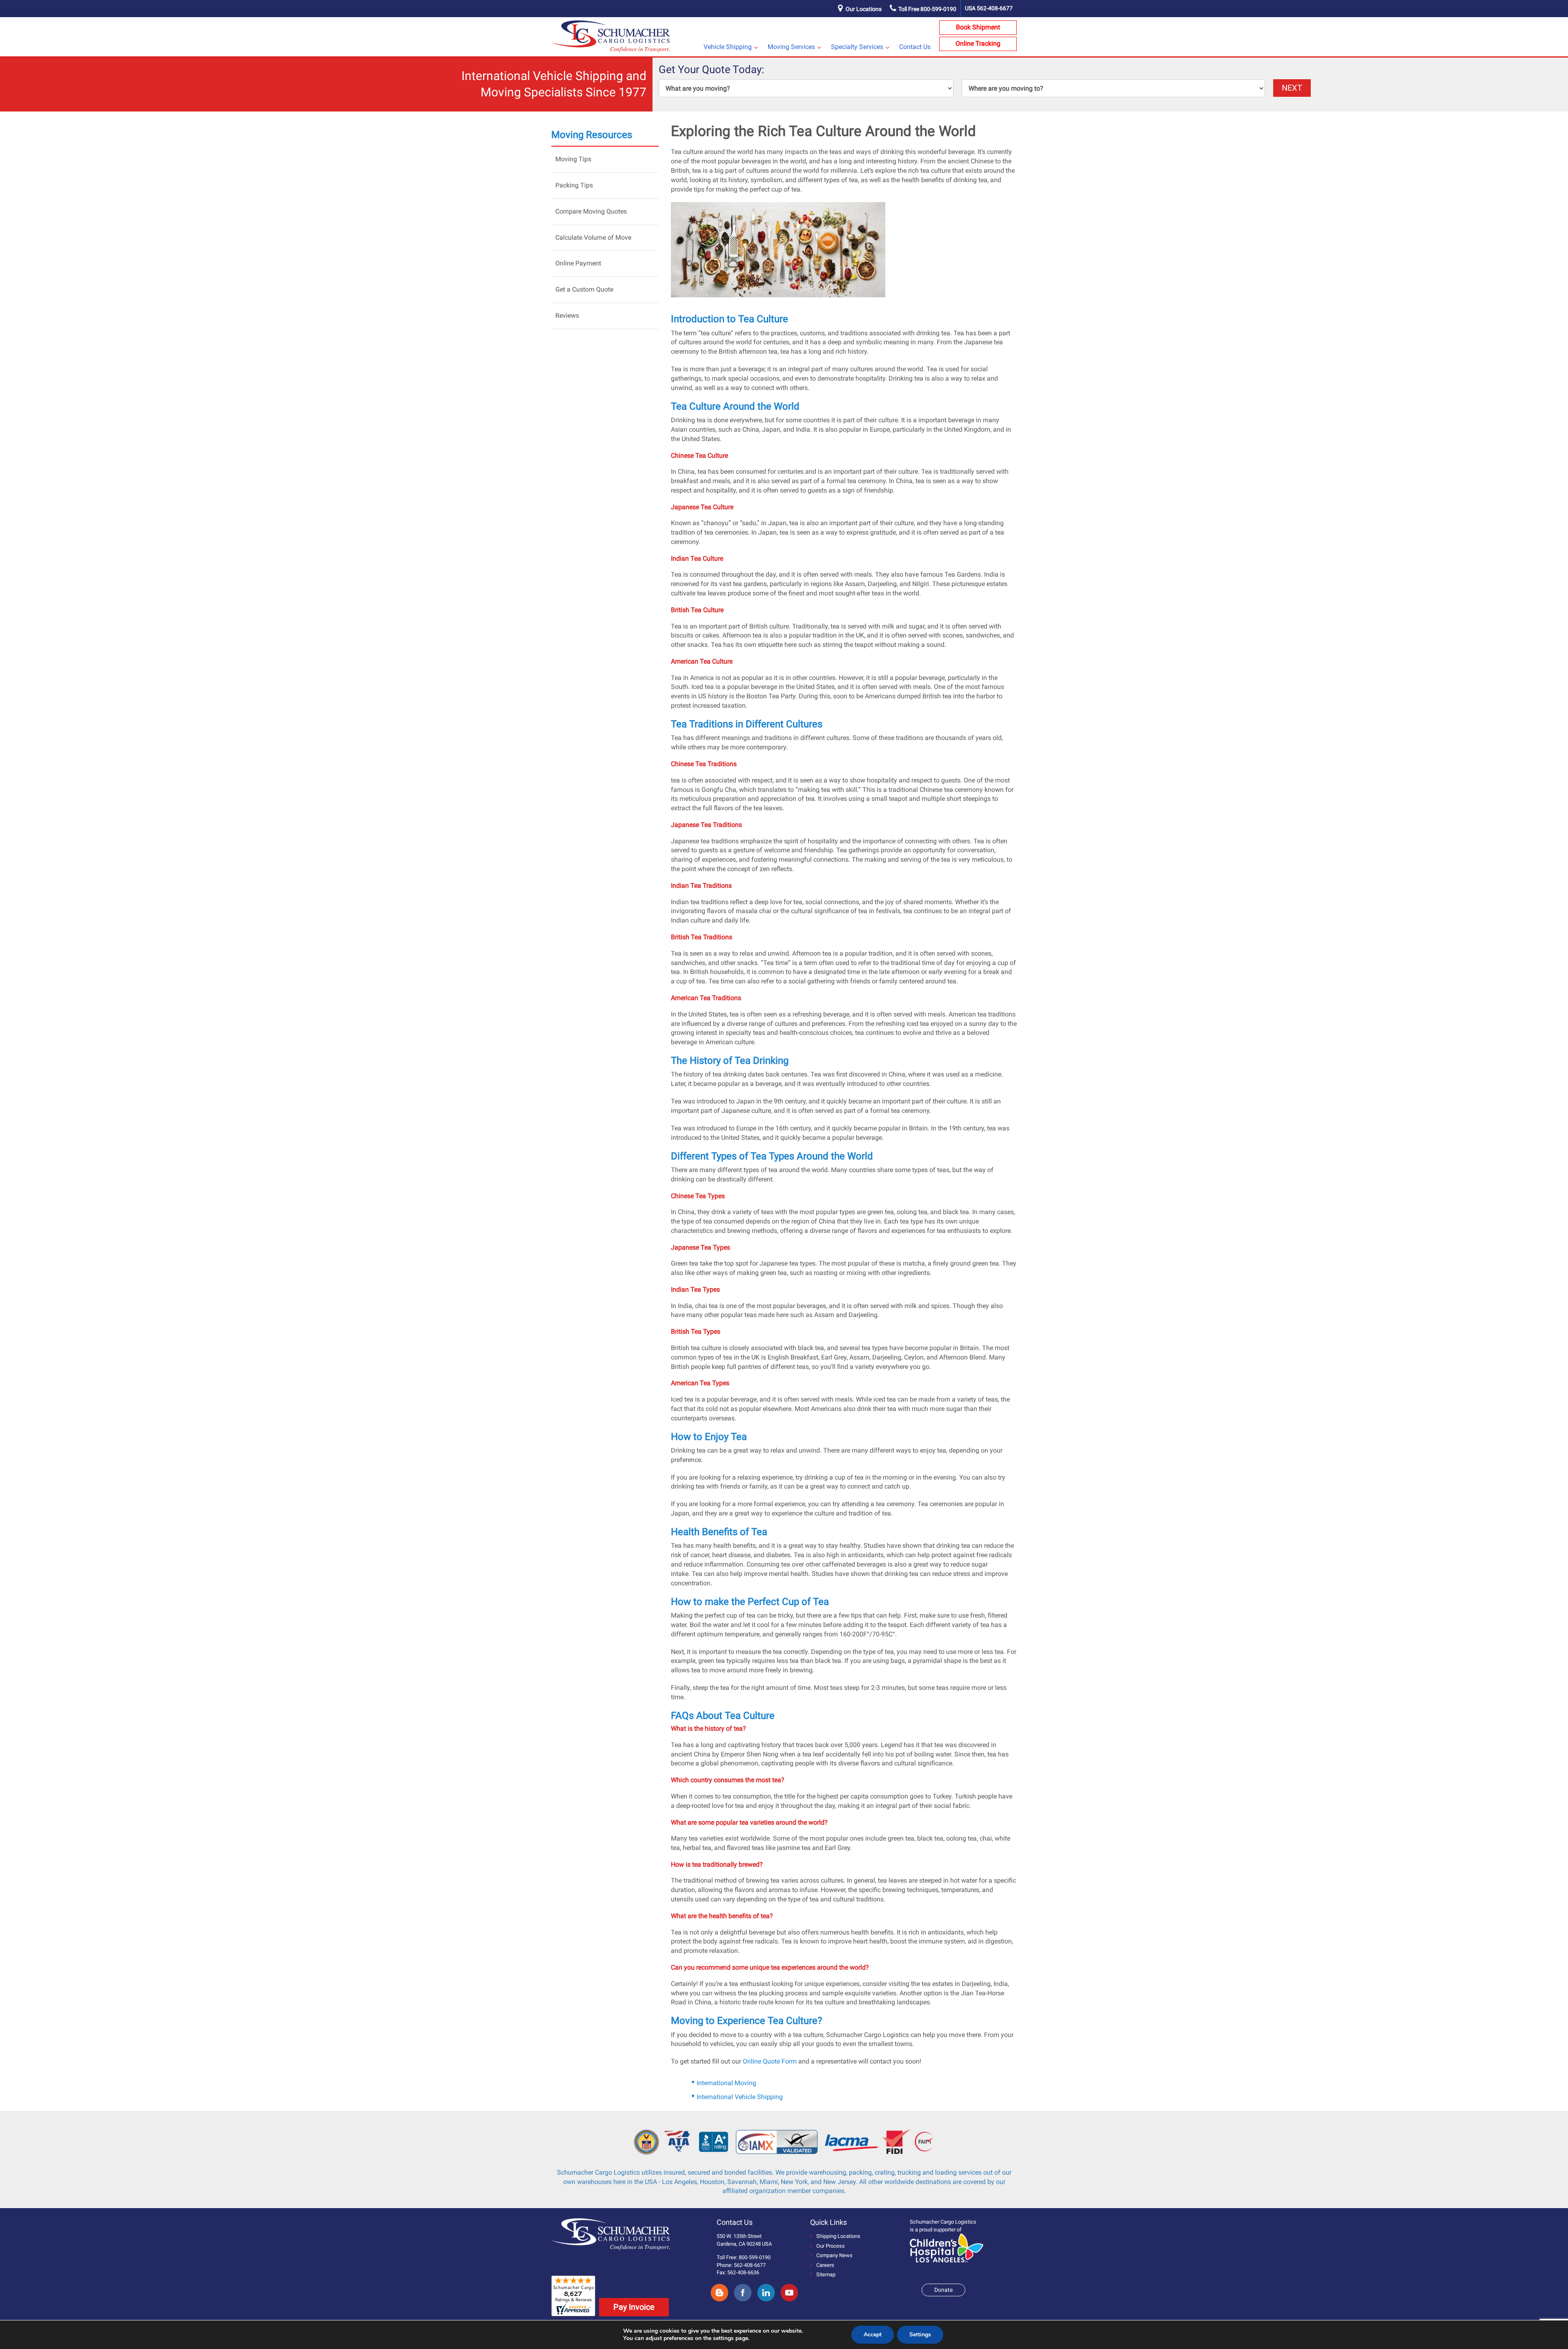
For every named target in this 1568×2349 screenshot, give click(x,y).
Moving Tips (573, 159)
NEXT (1292, 88)
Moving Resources (592, 135)
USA (989, 8)
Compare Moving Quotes (591, 211)
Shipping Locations (838, 2236)
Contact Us (915, 47)
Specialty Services (857, 47)
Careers (825, 2265)
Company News (834, 2255)
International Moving (726, 2083)
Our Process (831, 2246)
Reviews (567, 315)
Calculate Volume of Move (593, 237)
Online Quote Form (770, 2061)
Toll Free (927, 9)
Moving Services (791, 47)
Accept (873, 2335)
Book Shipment (978, 27)
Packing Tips (574, 185)
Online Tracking (978, 43)
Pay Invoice (634, 2307)
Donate (943, 2290)
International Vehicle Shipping (740, 2097)
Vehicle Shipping (728, 47)
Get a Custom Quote (584, 289)
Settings (920, 2335)
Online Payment (578, 263)
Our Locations (864, 9)
